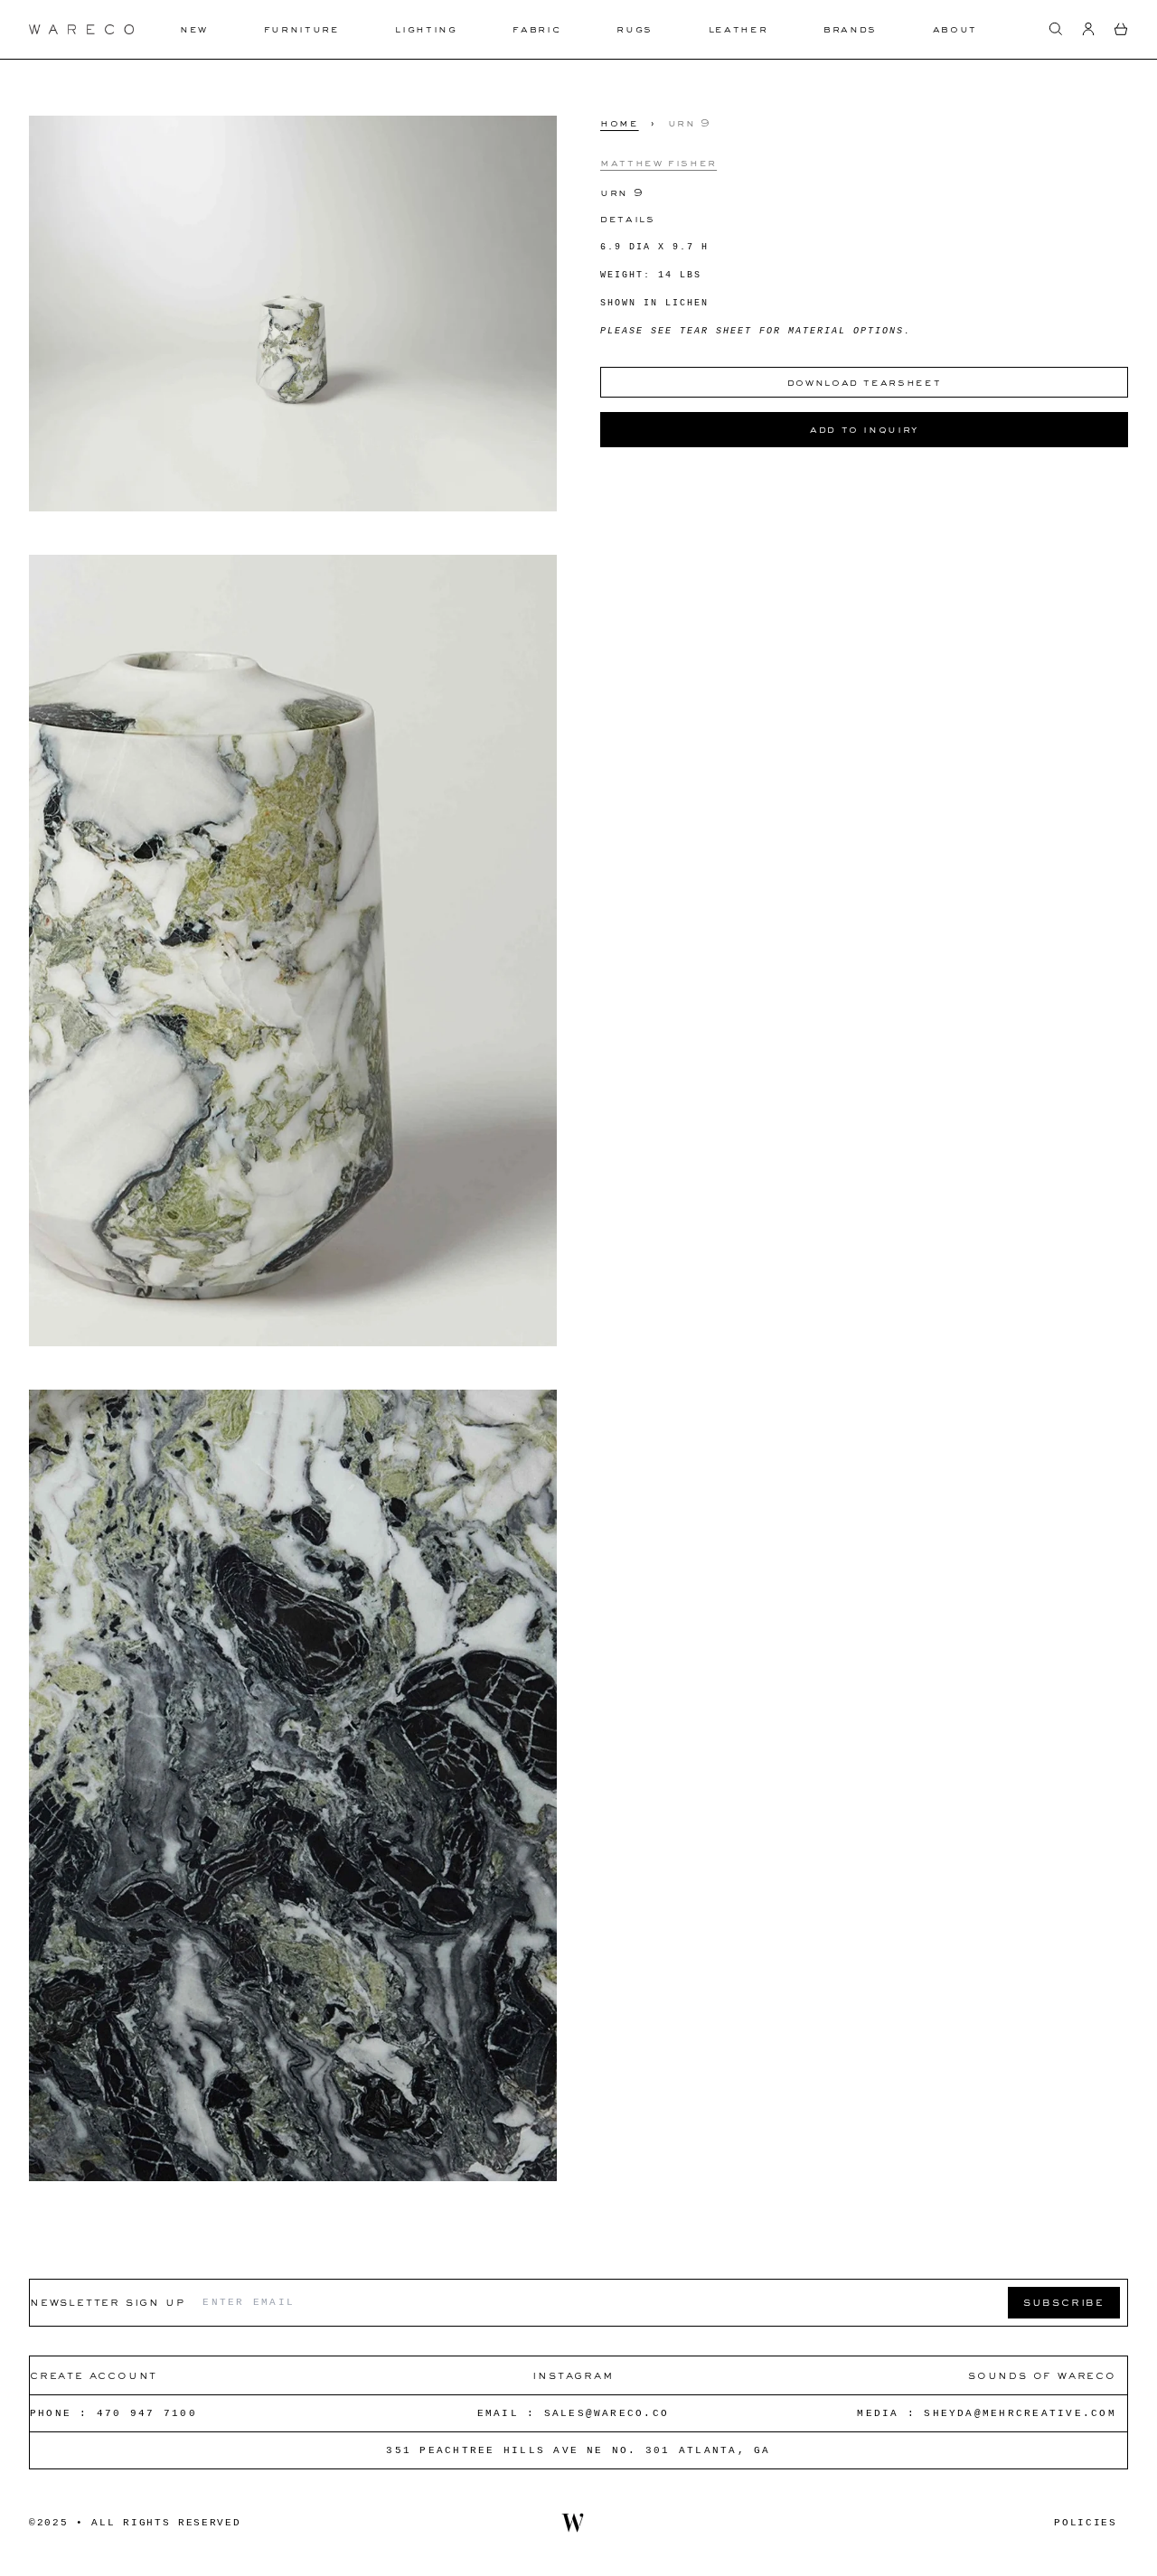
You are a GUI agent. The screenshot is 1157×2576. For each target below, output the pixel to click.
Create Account (94, 2375)
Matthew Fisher (658, 162)
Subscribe (1064, 2302)
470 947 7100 (147, 2413)
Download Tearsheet (865, 382)
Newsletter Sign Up (107, 2302)
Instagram (573, 2375)
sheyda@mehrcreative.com (1020, 2413)
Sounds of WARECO (1042, 2375)
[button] (1056, 29)
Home (620, 123)
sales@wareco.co (607, 2413)
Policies (1085, 2523)
